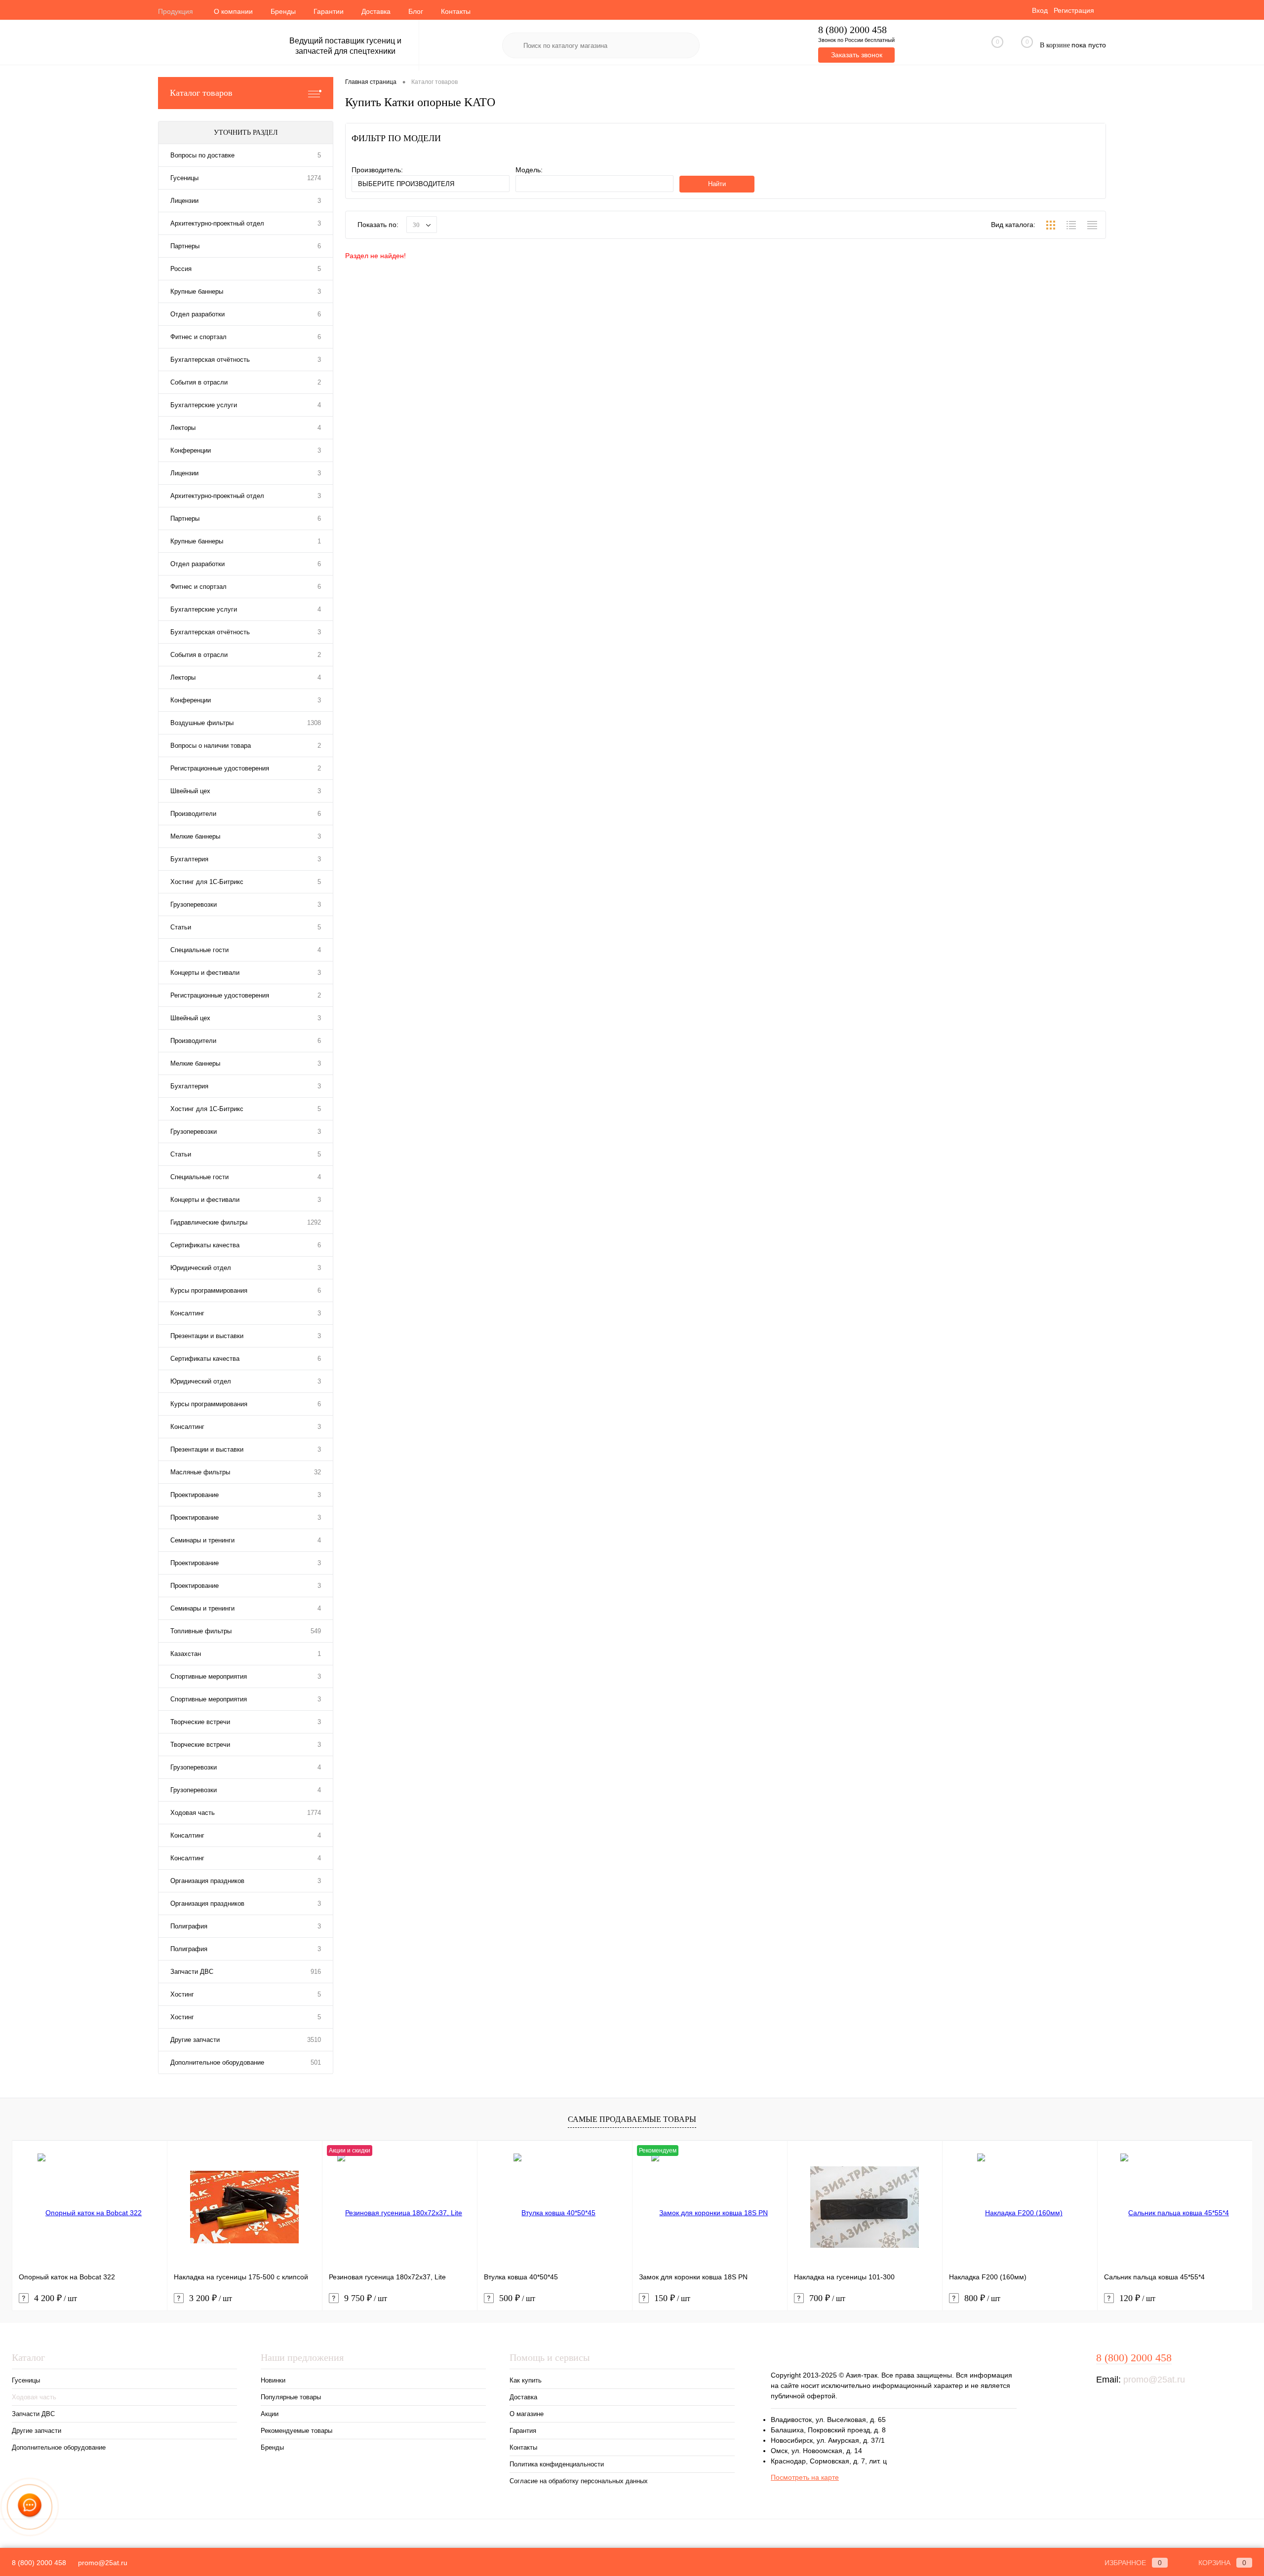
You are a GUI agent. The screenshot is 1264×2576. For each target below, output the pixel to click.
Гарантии (329, 11)
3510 (314, 2040)
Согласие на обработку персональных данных (579, 2481)
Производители (193, 814)
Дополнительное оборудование (217, 2062)
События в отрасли (199, 382)
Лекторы (183, 428)
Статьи (181, 927)
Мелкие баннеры (195, 836)
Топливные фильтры (201, 1631)
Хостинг (182, 1994)
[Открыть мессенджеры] (30, 2507)
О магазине (527, 2414)
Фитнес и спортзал (198, 337)
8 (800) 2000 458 (852, 30)
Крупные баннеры (197, 291)
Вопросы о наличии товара (211, 746)
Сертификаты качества (205, 1245)
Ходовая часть (193, 1813)
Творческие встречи (200, 1722)
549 (316, 1631)
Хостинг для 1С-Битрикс (207, 882)
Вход (1040, 10)
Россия (181, 269)
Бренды (283, 11)
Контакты (456, 11)
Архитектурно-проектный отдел (217, 223)
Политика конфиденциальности (557, 2464)
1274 (314, 178)
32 (317, 1472)
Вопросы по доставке (202, 155)
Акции (270, 2414)
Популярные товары (291, 2397)
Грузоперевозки (194, 904)
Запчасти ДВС (192, 1972)
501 (316, 2062)
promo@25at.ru (1154, 2380)
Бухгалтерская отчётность (210, 360)
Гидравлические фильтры (209, 1222)
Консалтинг (187, 1313)
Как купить (526, 2380)
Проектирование (195, 1495)
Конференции (191, 450)
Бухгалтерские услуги (204, 405)
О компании (233, 11)
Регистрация (1074, 10)
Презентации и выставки (207, 1336)
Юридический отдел (201, 1268)
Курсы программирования (209, 1290)
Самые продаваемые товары (632, 2119)
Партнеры (185, 246)
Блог (416, 11)
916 (316, 1972)
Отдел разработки (197, 314)
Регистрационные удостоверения (220, 768)
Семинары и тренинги (202, 1540)
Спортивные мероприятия (209, 1676)
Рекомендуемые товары (296, 2431)
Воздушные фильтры (202, 723)
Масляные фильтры (200, 1472)
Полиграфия (189, 1926)
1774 (314, 1813)
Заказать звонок (857, 55)
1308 (314, 723)
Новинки (273, 2380)
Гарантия (523, 2431)
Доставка (376, 11)
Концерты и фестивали (205, 973)
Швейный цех (190, 791)
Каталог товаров (201, 93)
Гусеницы (184, 178)
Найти (717, 184)
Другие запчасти (195, 2040)
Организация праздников (207, 1881)
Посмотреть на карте (805, 2477)
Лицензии (184, 201)
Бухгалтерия (189, 859)
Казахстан (186, 1654)
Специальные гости (199, 950)
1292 (314, 1222)
